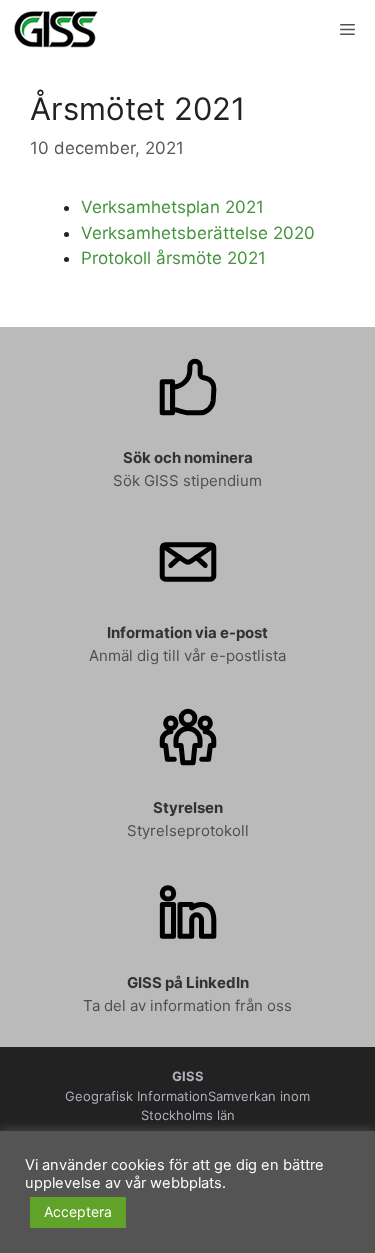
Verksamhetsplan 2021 (172, 207)
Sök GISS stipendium (187, 480)
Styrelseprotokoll (188, 830)
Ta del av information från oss (187, 1005)
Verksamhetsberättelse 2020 (198, 233)
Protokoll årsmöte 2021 (173, 258)
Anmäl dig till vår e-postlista (187, 655)
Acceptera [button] (78, 1211)
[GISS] (56, 30)
